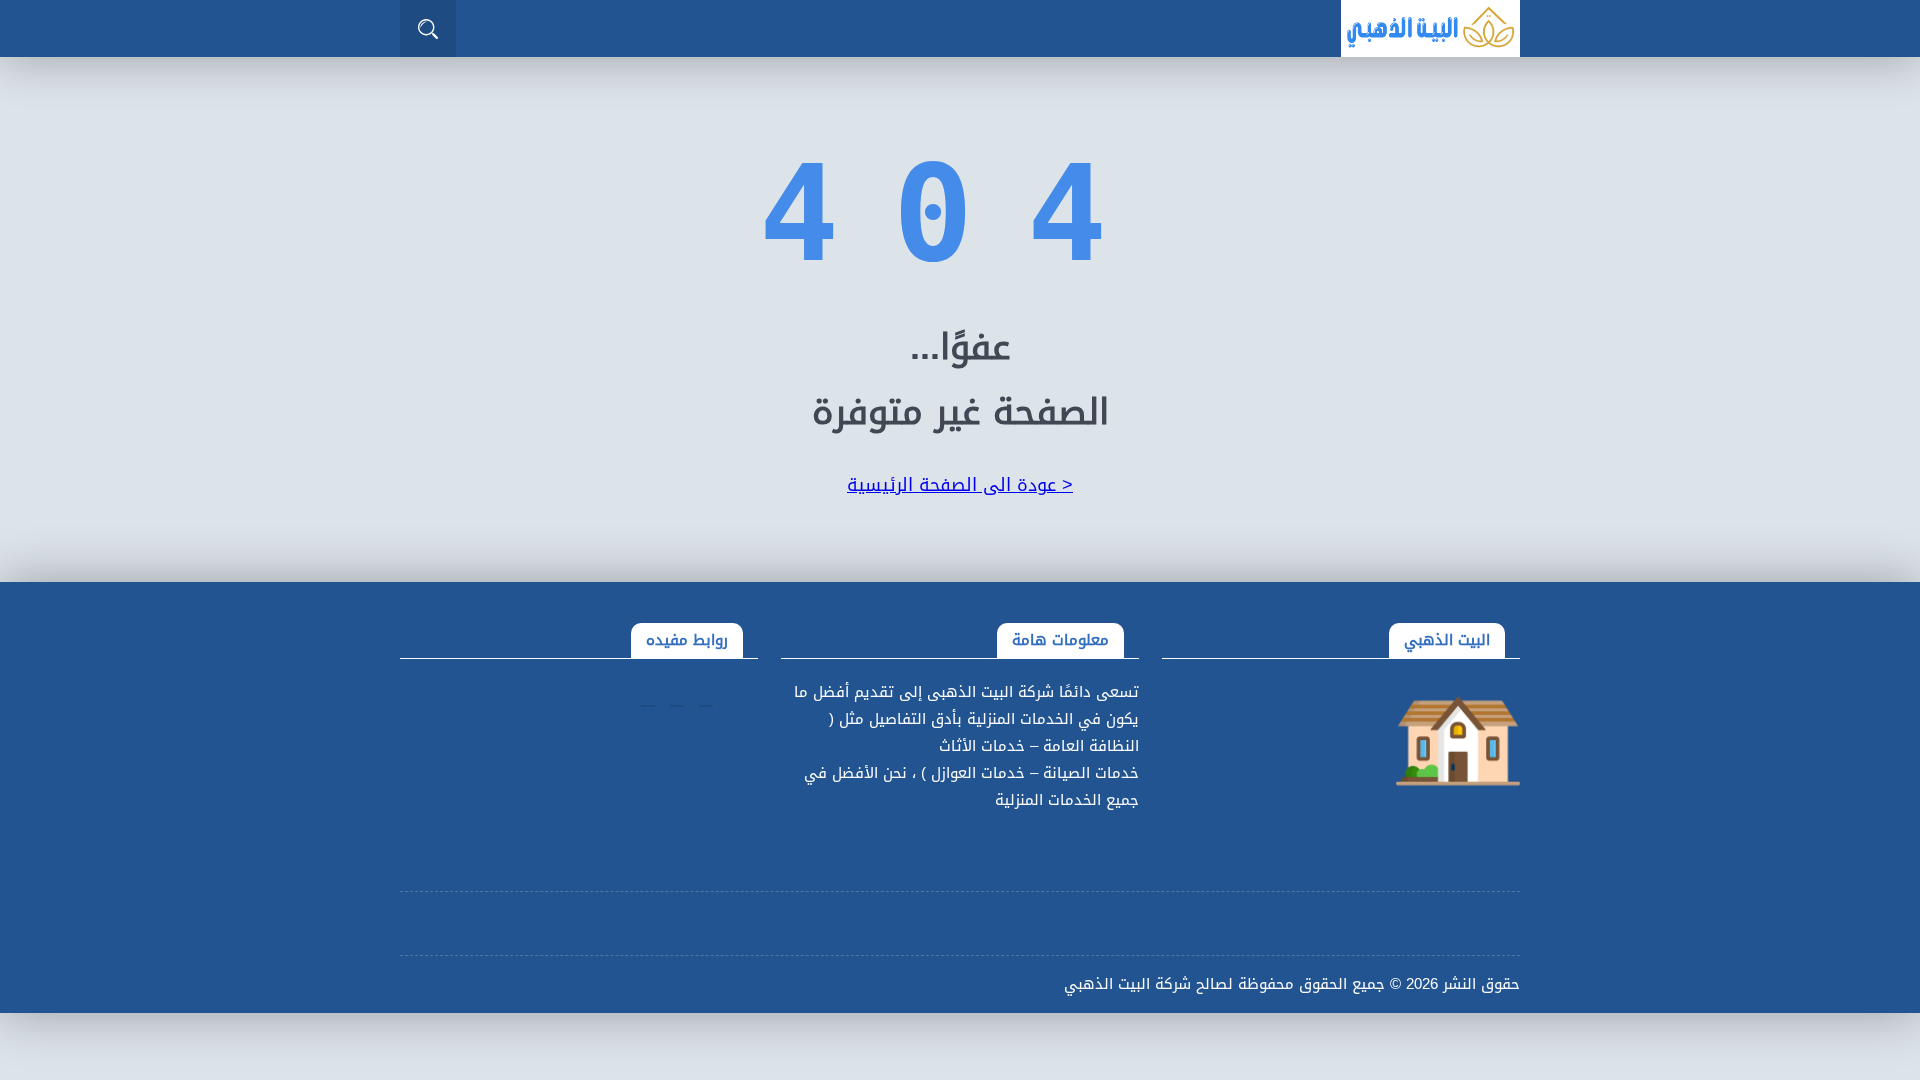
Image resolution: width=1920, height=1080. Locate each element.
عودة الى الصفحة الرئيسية (960, 485)
